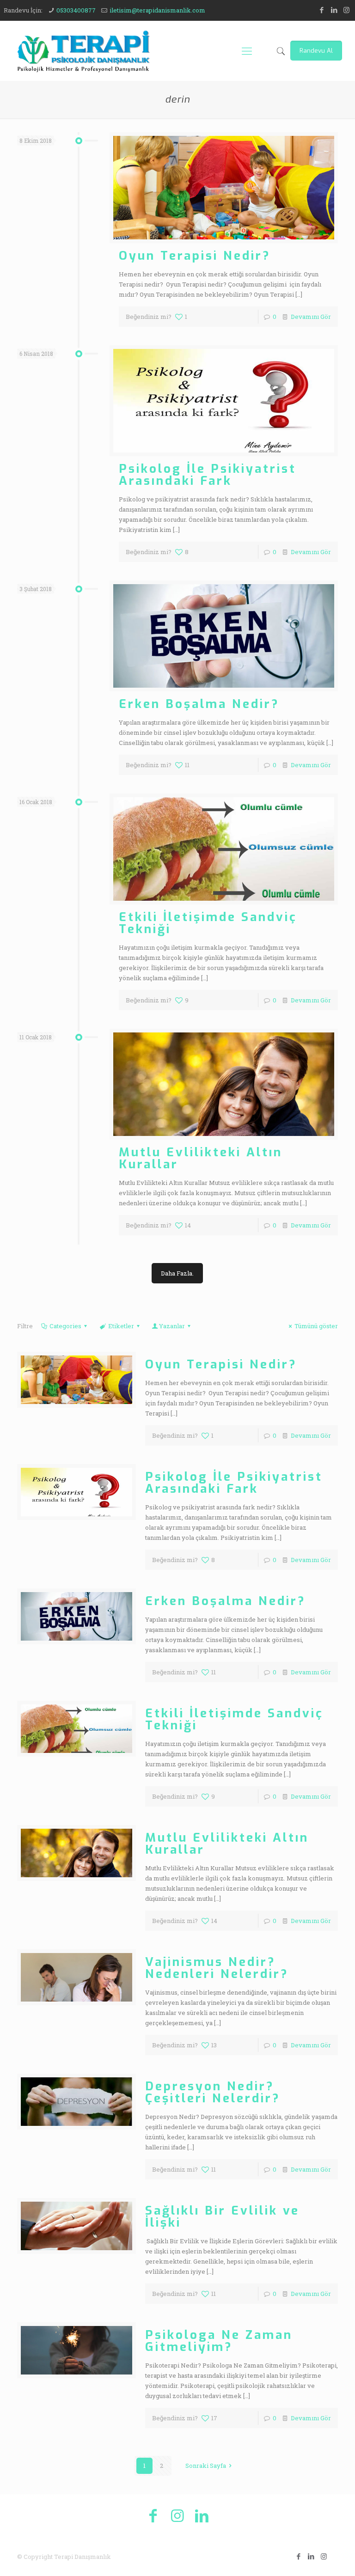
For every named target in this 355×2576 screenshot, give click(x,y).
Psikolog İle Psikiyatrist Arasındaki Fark (208, 475)
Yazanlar (172, 1326)
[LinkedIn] (334, 10)
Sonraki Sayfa (206, 2466)
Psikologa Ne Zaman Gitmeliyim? (219, 2341)
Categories (65, 1326)
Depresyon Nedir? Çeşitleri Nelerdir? (213, 2092)
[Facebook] (321, 10)
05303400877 (76, 10)
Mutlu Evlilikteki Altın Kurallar (201, 1158)
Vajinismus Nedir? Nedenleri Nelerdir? (217, 1968)
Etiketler (121, 1326)
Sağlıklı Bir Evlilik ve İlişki (222, 2217)
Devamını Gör (311, 317)
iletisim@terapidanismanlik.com (157, 10)
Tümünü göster (316, 1326)
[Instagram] (346, 10)
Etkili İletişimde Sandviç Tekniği (208, 923)
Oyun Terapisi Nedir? (195, 256)
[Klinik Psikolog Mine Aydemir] (83, 51)
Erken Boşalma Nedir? (199, 704)
